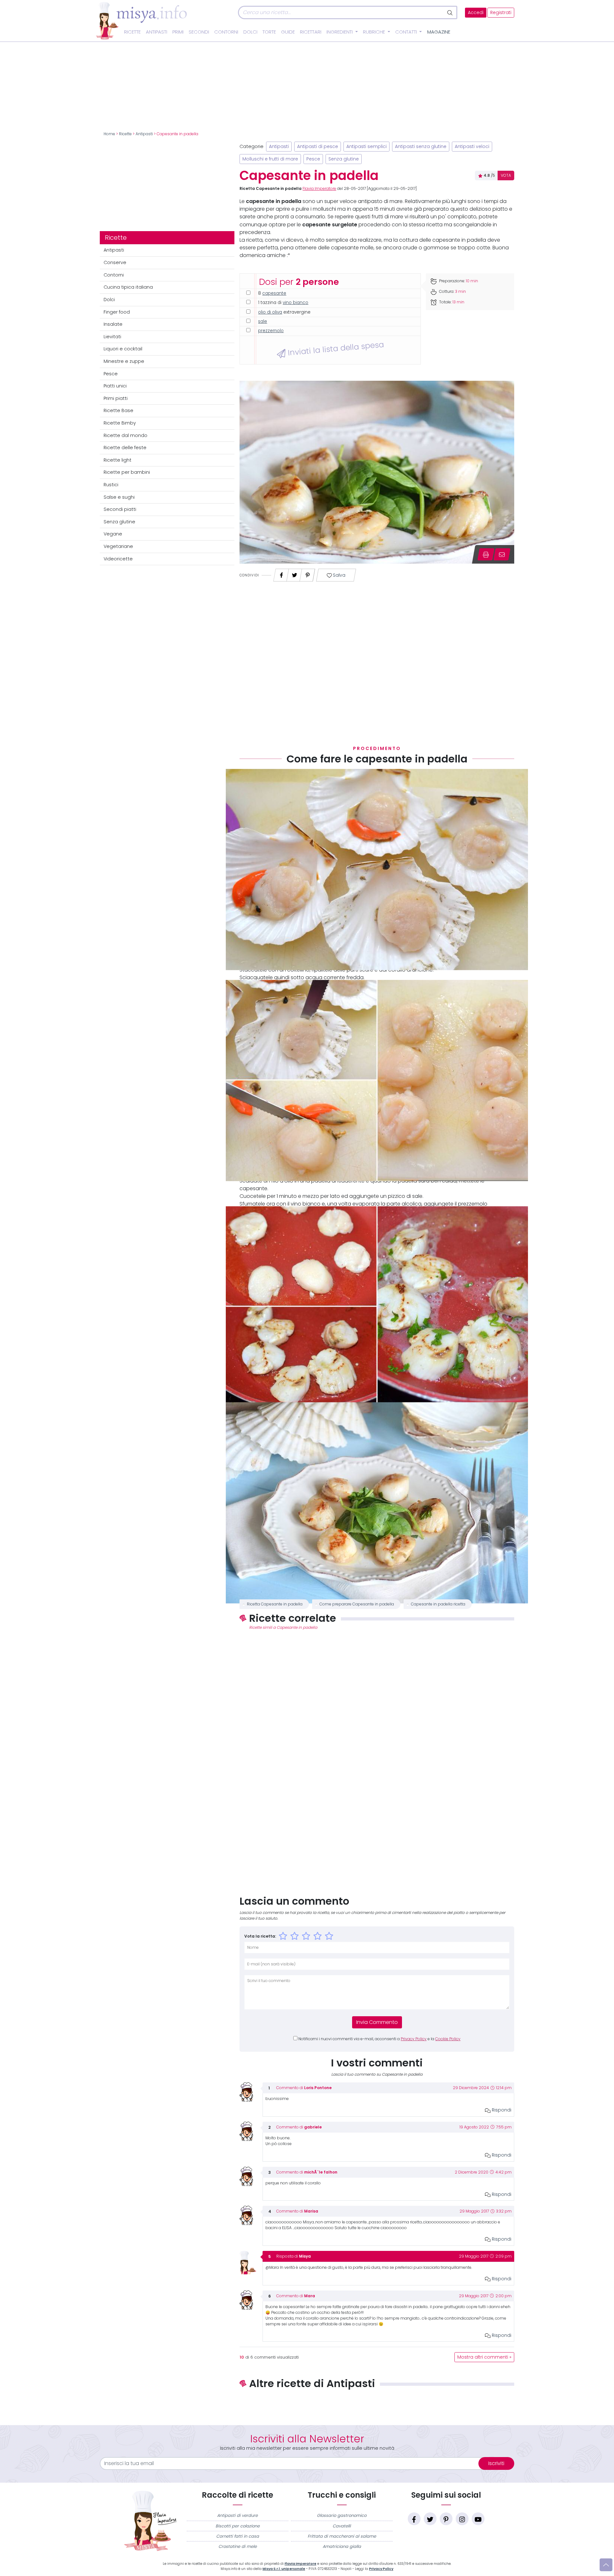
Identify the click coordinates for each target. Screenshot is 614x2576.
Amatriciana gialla (342, 2546)
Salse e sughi (119, 497)
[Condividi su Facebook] (281, 573)
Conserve (115, 262)
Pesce (111, 374)
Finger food (117, 312)
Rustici (111, 485)
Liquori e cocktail (123, 349)
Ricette (132, 32)
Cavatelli (342, 2526)
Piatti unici (115, 386)
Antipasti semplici (366, 147)
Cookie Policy (448, 2039)
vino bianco (295, 303)
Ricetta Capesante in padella (275, 1604)
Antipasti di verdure (237, 2515)
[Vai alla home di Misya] (141, 20)
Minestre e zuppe (124, 361)
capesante (274, 293)
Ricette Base (118, 410)
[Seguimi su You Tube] (478, 2519)
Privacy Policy (414, 2039)
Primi (178, 32)
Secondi (199, 32)
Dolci (250, 32)
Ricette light (118, 460)
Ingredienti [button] (340, 32)
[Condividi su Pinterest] (308, 573)
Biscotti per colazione (238, 2526)
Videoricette (118, 559)
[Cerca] (450, 12)
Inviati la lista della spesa (335, 348)
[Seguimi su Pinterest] (446, 2519)
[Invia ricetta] (502, 554)
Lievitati (112, 337)
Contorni (226, 32)
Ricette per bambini (127, 472)
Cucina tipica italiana (128, 287)
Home (109, 134)
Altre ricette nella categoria (377, 2405)
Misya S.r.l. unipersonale (284, 2569)
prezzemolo (271, 331)
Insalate (113, 324)
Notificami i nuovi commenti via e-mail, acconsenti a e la (379, 2039)
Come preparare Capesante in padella (357, 1604)
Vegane (113, 534)
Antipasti (157, 32)
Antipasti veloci (472, 147)
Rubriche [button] (375, 32)
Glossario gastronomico (342, 2515)
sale (263, 321)
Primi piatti (116, 398)
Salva (339, 575)
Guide (288, 32)
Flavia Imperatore (319, 189)
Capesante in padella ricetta (438, 1604)
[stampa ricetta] (486, 554)
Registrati (501, 13)
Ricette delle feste (125, 448)
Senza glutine (119, 522)
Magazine (439, 32)
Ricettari (311, 32)
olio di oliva (270, 312)
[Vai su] (606, 2565)
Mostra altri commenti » (484, 2357)
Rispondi (501, 2110)
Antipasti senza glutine (421, 147)
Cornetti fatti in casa (238, 2536)
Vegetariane (118, 546)
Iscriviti (496, 2463)
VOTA (506, 176)
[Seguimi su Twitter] (430, 2519)
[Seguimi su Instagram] (462, 2519)
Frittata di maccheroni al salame (342, 2536)
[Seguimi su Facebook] (414, 2519)
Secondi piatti (120, 509)
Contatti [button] (407, 32)
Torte (269, 32)
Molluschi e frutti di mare (270, 159)
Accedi (476, 13)
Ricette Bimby (120, 423)
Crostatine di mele (238, 2546)
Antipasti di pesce (318, 147)
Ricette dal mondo (126, 435)
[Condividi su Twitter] (295, 573)
